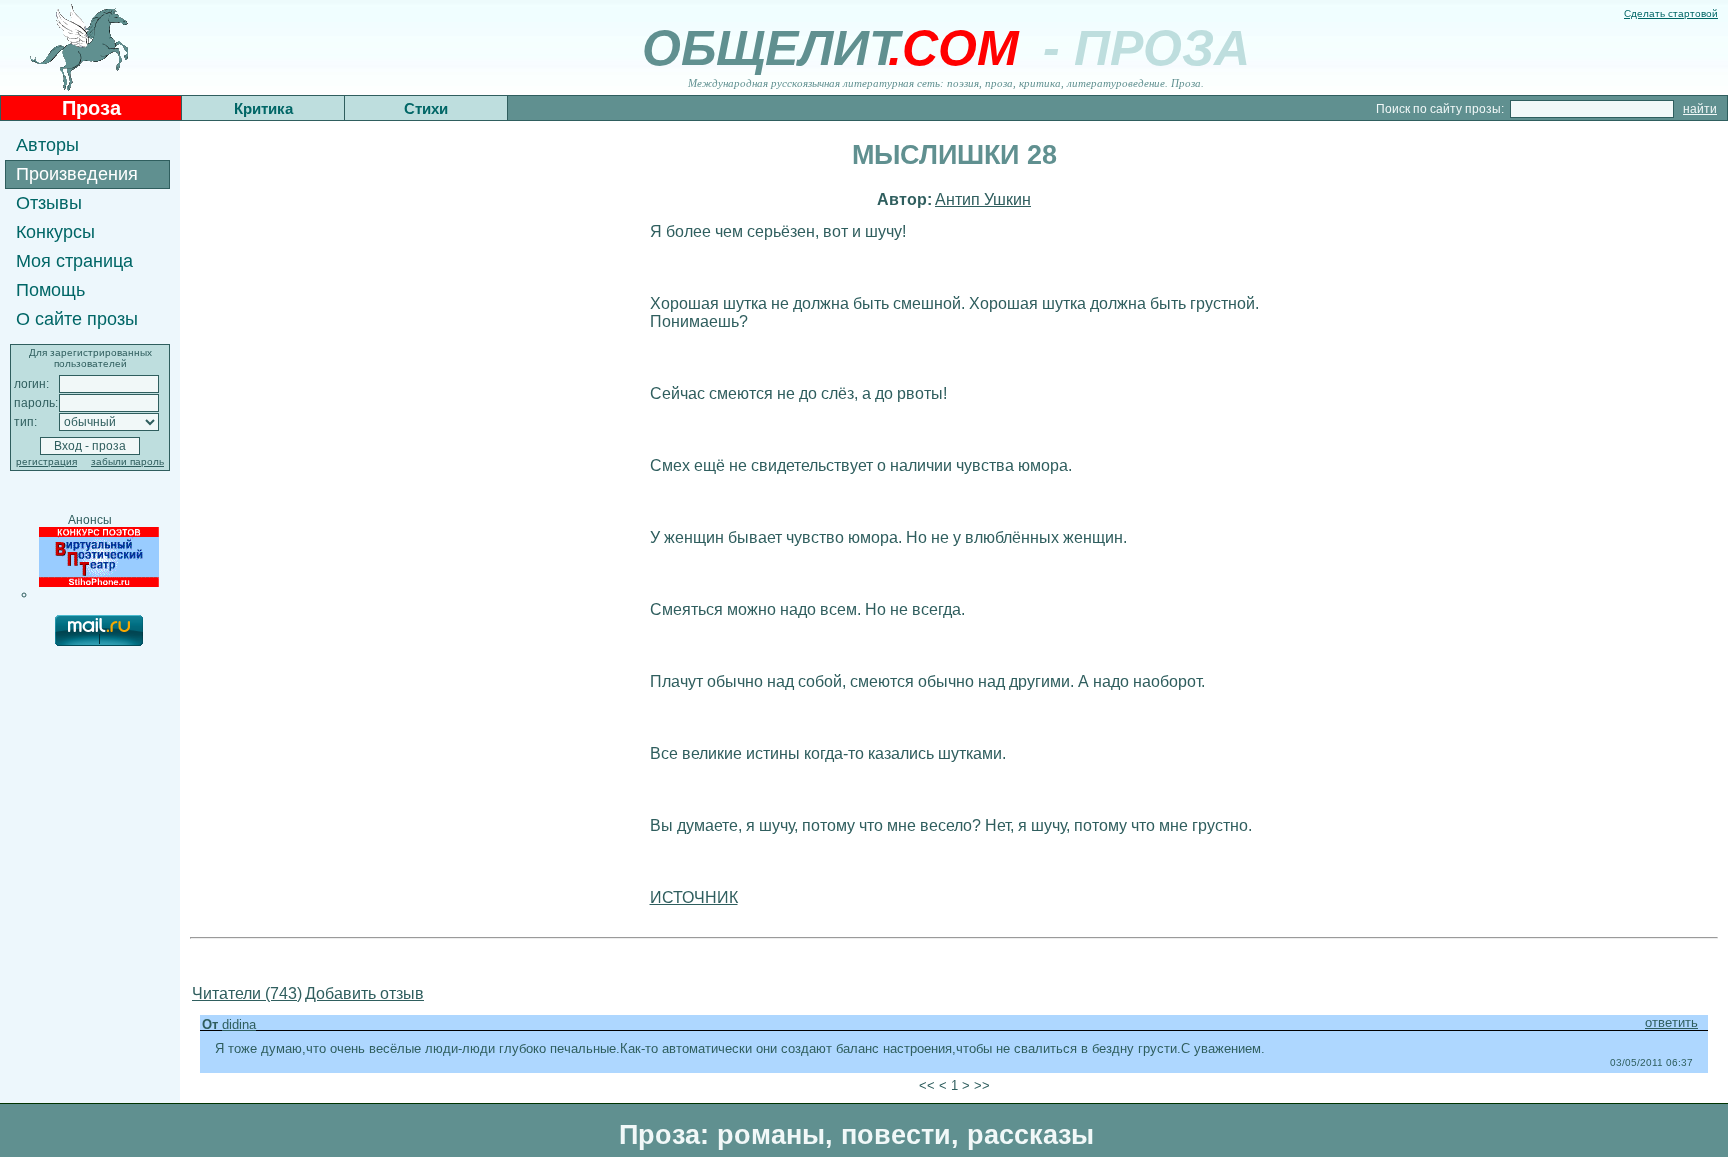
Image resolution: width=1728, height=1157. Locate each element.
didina (239, 1024)
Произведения (77, 174)
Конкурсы (55, 232)
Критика (263, 108)
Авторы (47, 145)
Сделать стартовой (1671, 13)
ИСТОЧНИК (694, 897)
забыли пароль (127, 461)
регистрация (46, 461)
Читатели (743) (247, 993)
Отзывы (49, 203)
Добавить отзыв (364, 993)
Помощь (50, 290)
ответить (1671, 1022)
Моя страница (74, 261)
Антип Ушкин (983, 199)
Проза (91, 108)
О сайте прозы (77, 319)
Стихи (426, 108)
